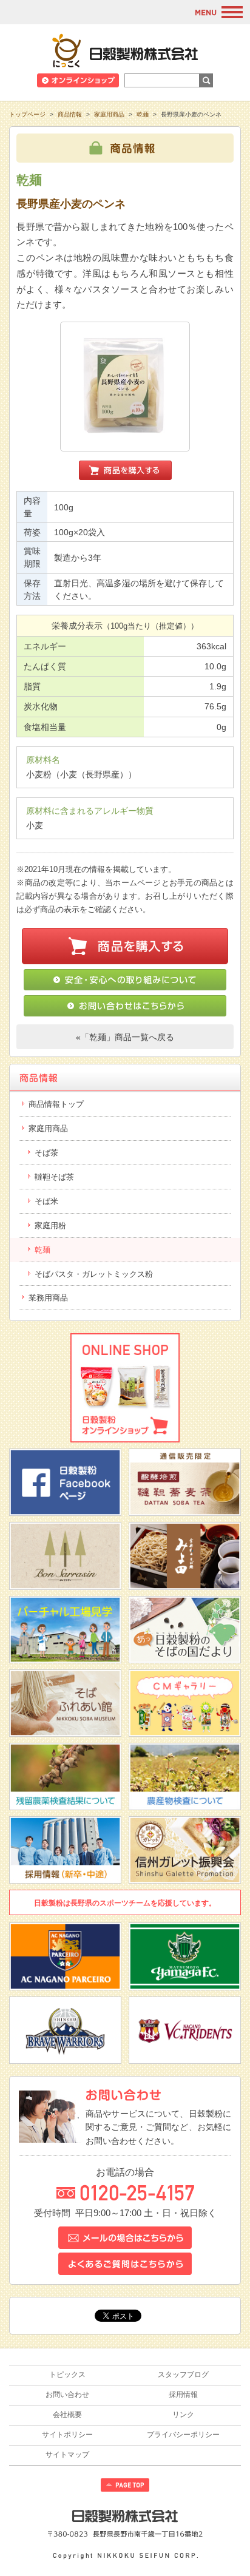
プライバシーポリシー (183, 2435)
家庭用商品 (109, 114)
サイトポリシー (67, 2435)
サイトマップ (67, 2455)
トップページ (27, 114)
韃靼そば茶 (54, 1177)
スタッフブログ (183, 2375)
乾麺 (143, 114)
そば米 (46, 1201)
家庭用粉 (50, 1225)
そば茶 (46, 1153)
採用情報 (183, 2395)
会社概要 (67, 2415)
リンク (183, 2415)
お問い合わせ (67, 2395)
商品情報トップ (56, 1104)
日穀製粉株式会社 (125, 50)
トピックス (67, 2375)
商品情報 (70, 114)
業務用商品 (48, 1298)
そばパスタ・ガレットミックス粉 (94, 1274)
